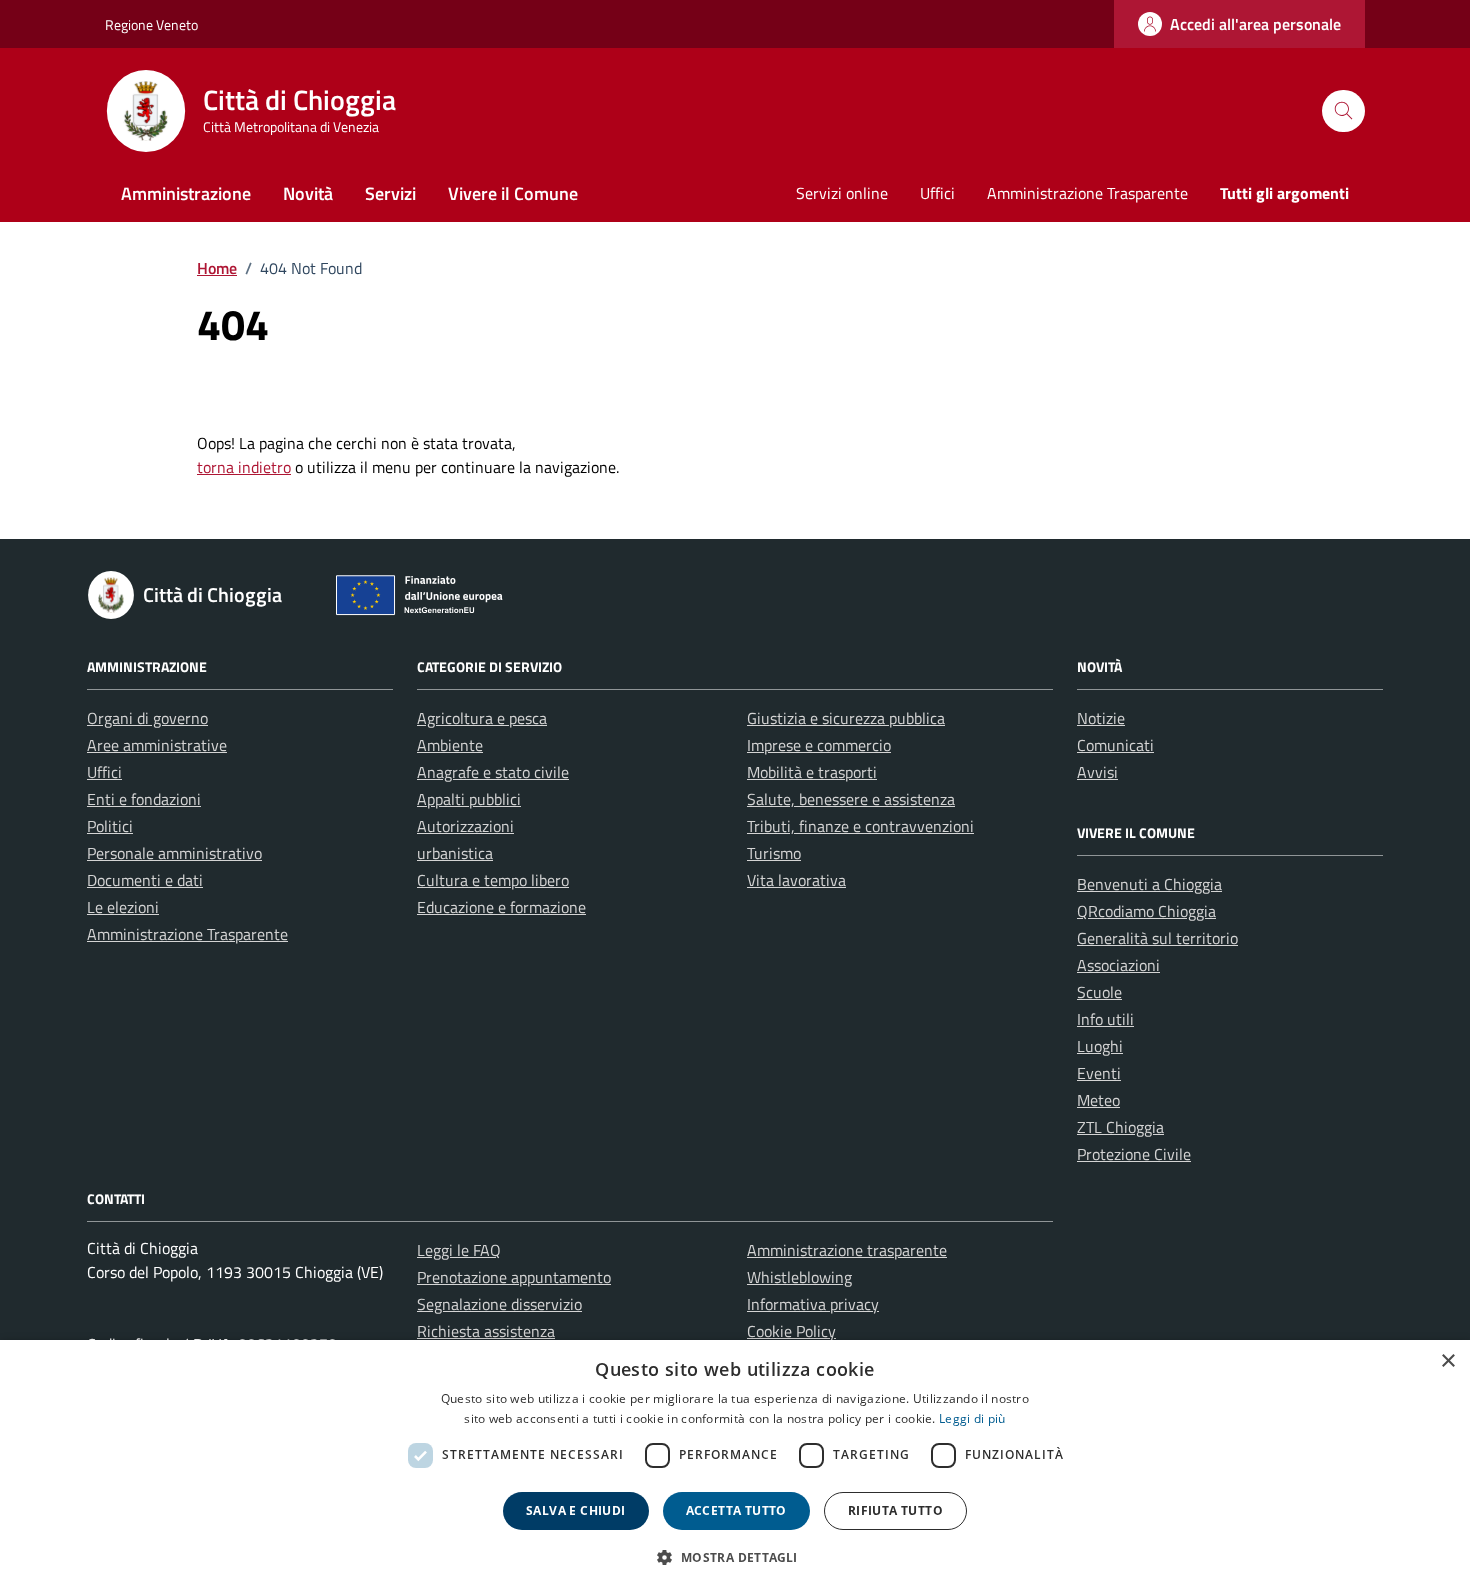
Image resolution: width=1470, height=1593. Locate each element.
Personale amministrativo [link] (174, 853)
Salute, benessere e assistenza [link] (851, 799)
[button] (734, 1557)
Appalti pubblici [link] (469, 799)
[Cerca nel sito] (1343, 111)
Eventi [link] (1099, 1073)
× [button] (1447, 1361)
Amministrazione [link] (186, 193)
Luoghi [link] (1100, 1046)
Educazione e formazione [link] (501, 907)
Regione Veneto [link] (151, 24)
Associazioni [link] (1118, 965)
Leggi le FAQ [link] (459, 1250)
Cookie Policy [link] (791, 1331)
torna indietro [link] (244, 467)
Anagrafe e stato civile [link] (493, 772)
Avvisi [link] (1097, 772)
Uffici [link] (937, 193)
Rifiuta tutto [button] (895, 1510)
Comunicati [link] (1115, 745)
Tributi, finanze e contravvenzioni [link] (860, 826)
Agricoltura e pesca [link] (482, 718)
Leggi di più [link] (972, 1418)
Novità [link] (308, 193)
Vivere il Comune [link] (513, 193)
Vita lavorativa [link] (796, 880)
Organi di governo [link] (147, 718)
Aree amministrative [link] (157, 745)
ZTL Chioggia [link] (1120, 1127)
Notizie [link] (1101, 718)
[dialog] (735, 1466)
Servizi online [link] (842, 193)
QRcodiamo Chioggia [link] (1146, 911)
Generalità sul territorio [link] (1157, 938)
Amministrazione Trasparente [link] (1087, 193)
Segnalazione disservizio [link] (499, 1304)
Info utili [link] (1105, 1019)
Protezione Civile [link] (1134, 1154)
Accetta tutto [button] (736, 1510)
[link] (1239, 24)
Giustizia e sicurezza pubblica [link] (846, 718)
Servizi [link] (390, 193)
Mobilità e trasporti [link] (812, 772)
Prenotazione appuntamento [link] (514, 1277)
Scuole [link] (1099, 992)
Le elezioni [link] (123, 907)
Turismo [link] (774, 853)
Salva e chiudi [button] (576, 1510)
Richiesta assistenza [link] (486, 1331)
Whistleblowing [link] (799, 1277)
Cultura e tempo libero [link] (493, 880)
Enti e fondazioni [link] (144, 799)
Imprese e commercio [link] (819, 745)
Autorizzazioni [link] (465, 826)
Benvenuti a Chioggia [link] (1149, 884)
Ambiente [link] (450, 745)
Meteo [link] (1098, 1100)
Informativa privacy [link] (813, 1304)
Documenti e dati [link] (145, 880)
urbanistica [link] (455, 853)
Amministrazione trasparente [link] (847, 1250)
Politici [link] (110, 826)
